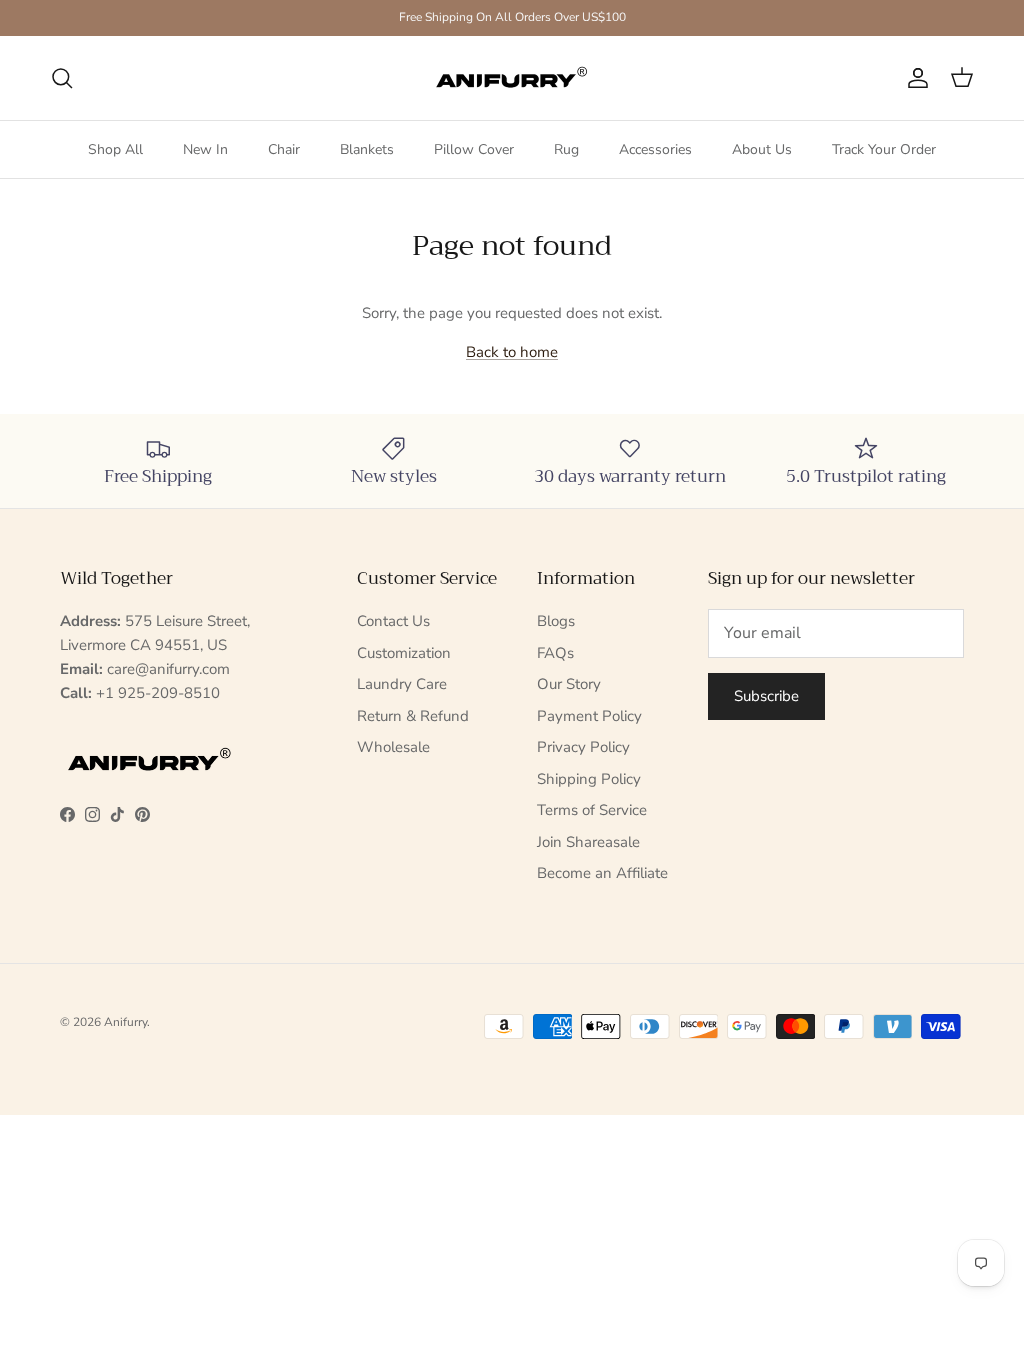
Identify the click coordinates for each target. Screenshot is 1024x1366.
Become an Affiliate (602, 873)
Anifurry (125, 1022)
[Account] (914, 78)
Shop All (115, 149)
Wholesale (393, 747)
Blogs (556, 621)
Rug (566, 149)
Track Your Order (884, 149)
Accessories (655, 149)
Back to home (512, 352)
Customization (404, 653)
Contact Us (393, 621)
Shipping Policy (589, 779)
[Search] (62, 78)
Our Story (569, 684)
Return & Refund (413, 716)
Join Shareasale (588, 842)
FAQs (555, 653)
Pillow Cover (474, 149)
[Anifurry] (512, 78)
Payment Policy (589, 716)
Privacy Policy (583, 747)
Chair (284, 149)
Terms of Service (592, 810)
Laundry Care (402, 684)
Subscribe (766, 696)
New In (205, 149)
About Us (762, 149)
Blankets (367, 149)
